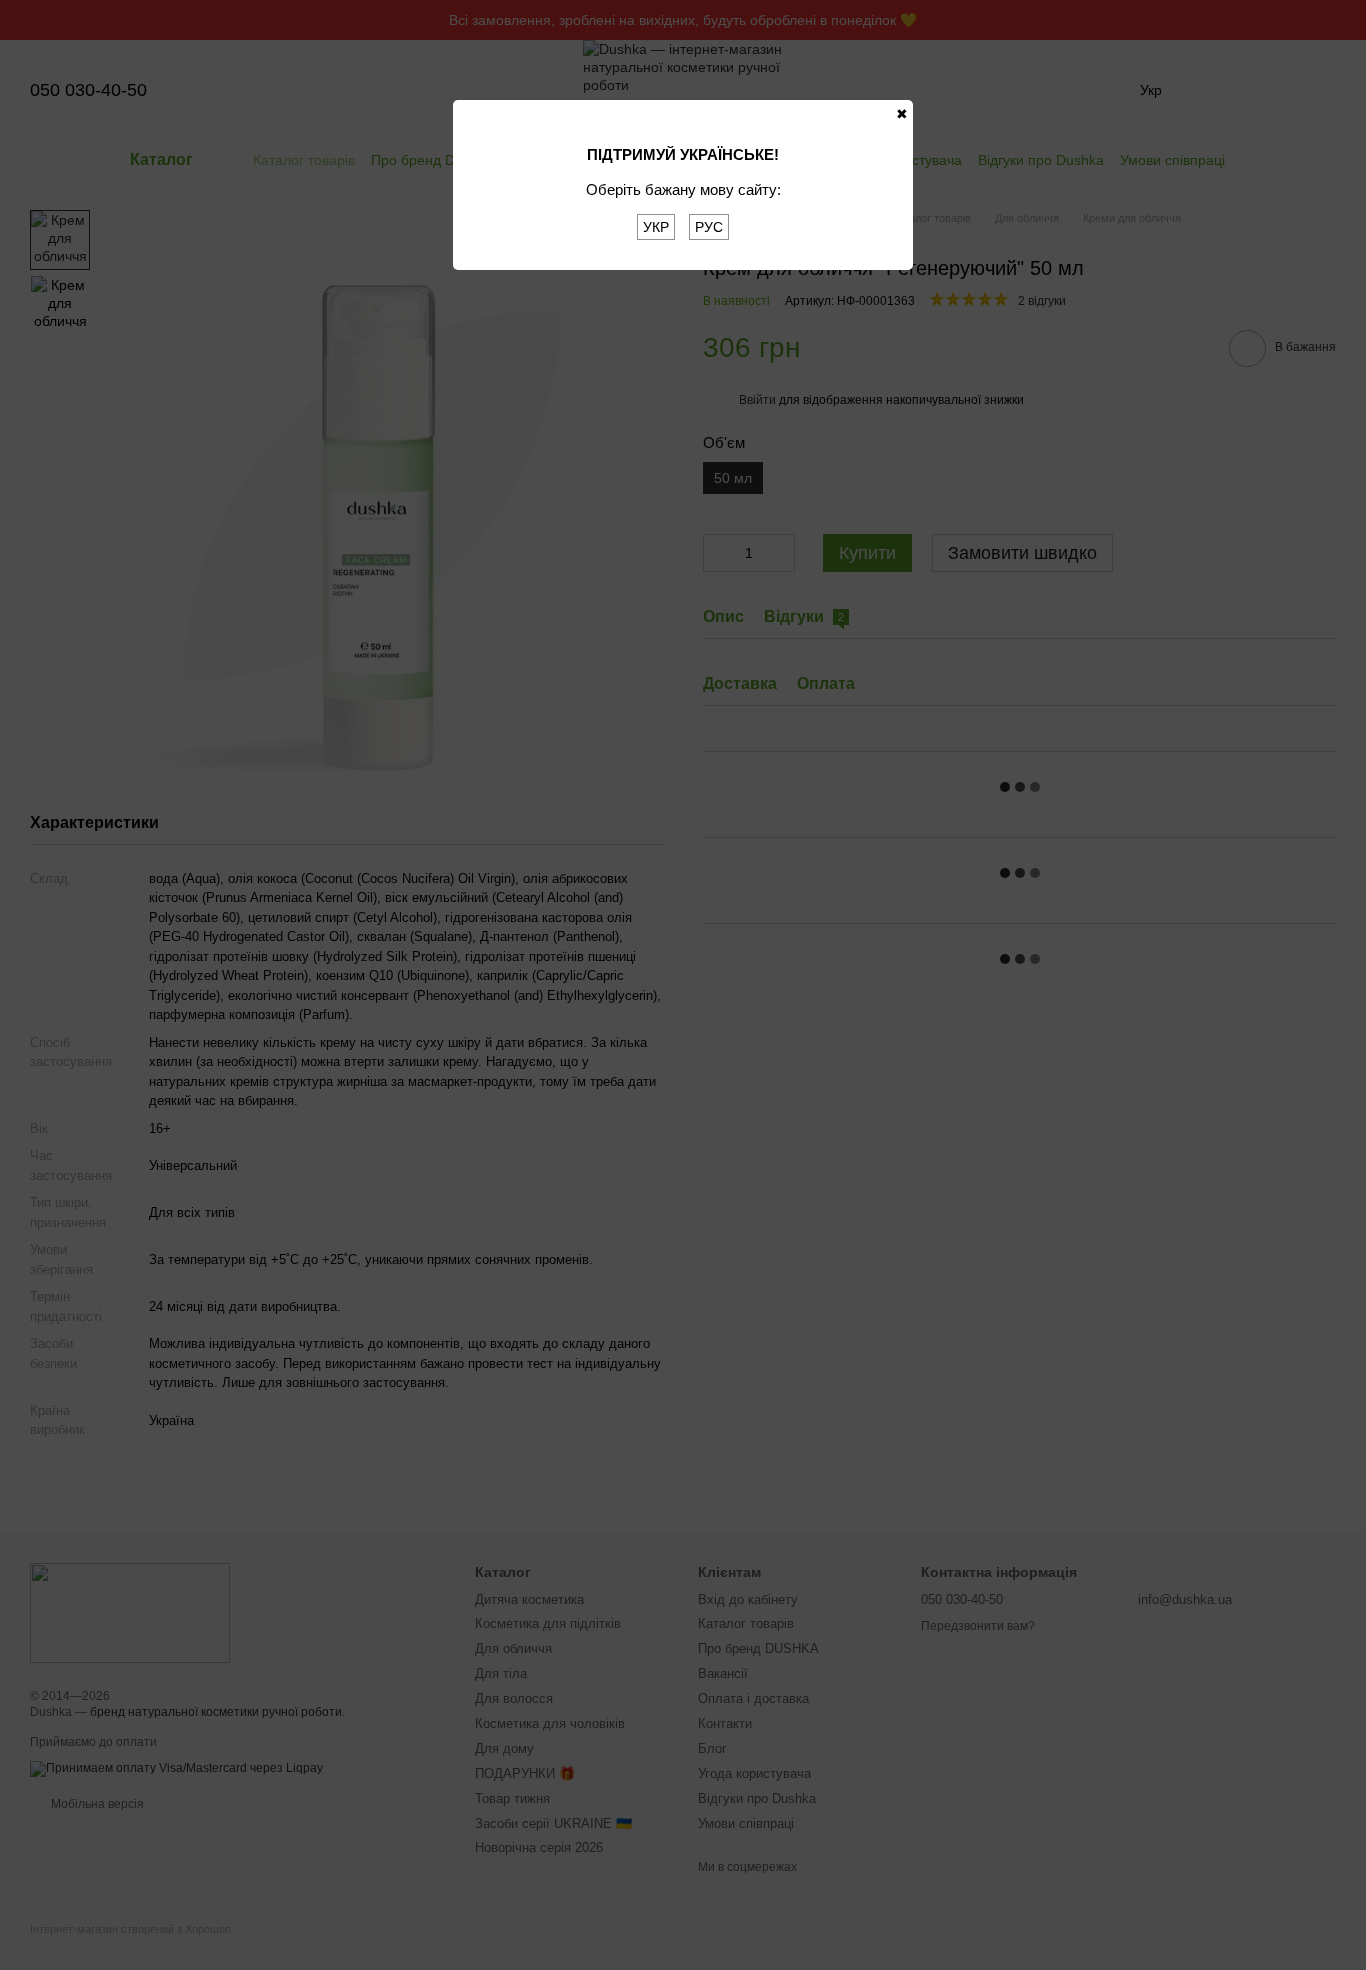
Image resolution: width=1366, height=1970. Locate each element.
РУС (709, 227)
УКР (656, 227)
